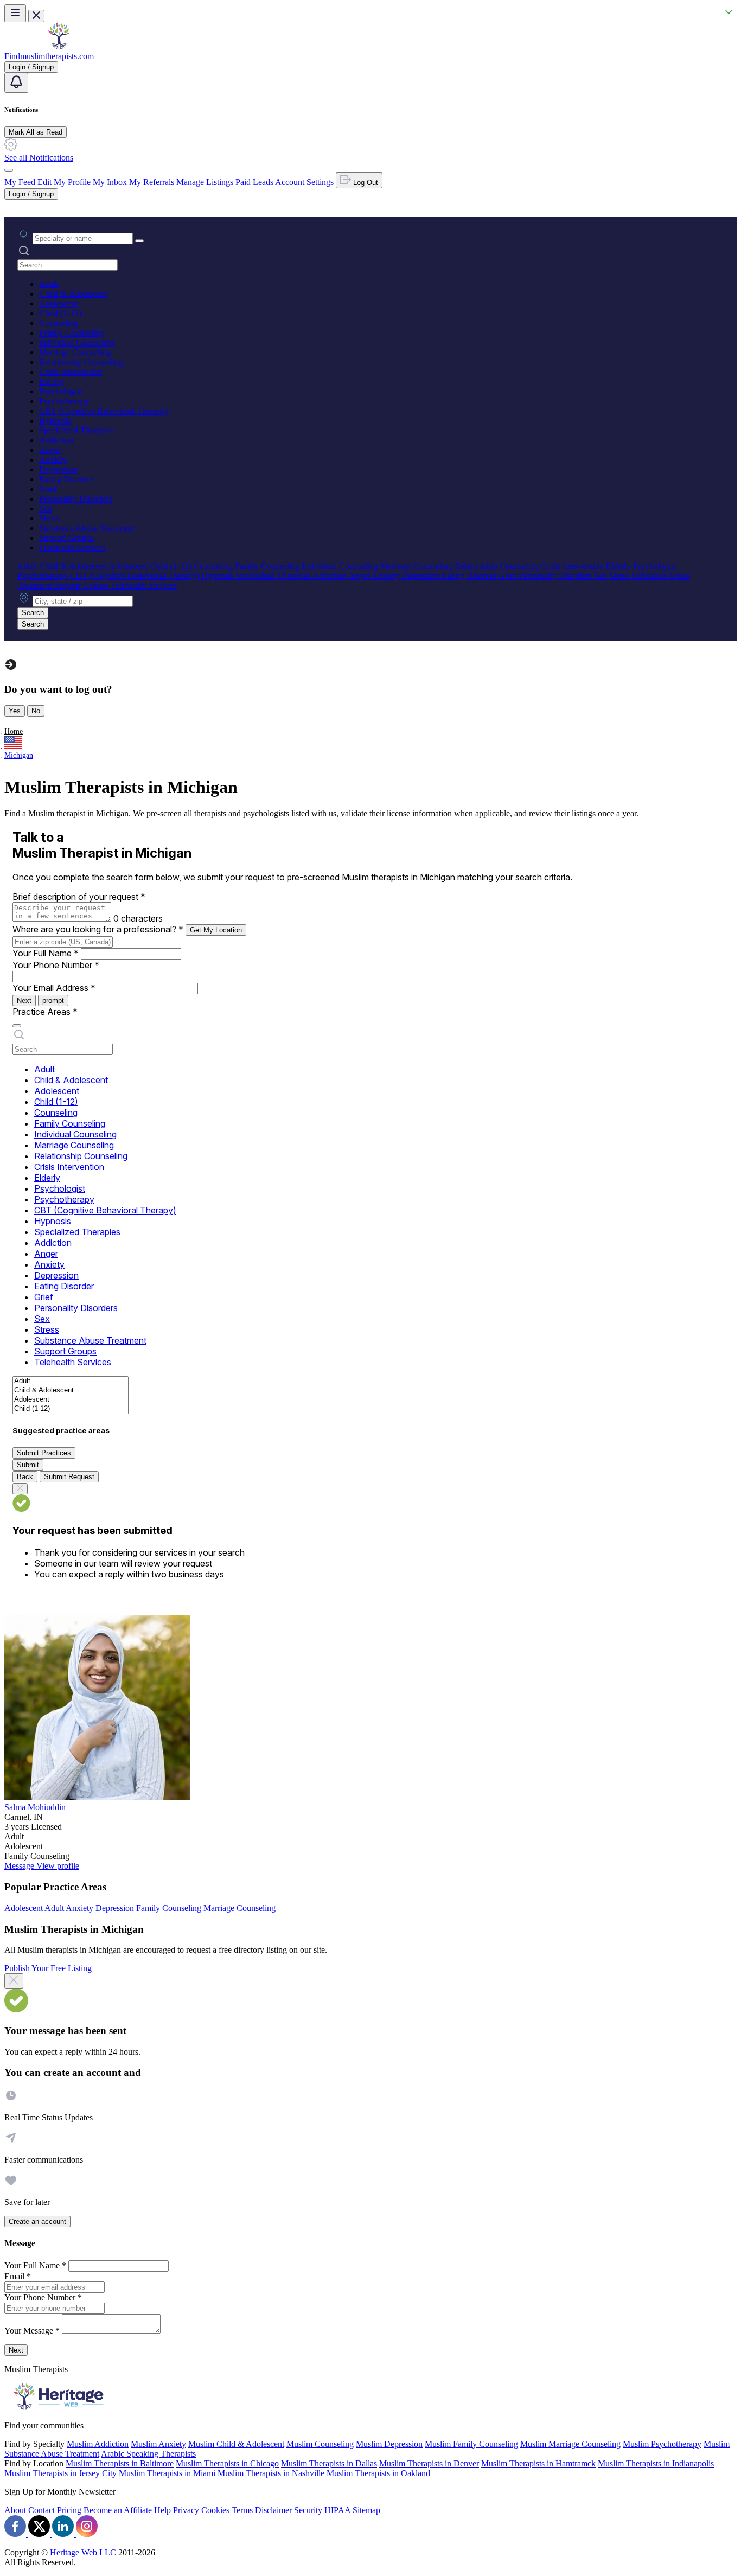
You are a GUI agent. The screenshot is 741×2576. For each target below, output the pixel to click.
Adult (49, 284)
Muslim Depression (389, 2444)
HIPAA (337, 2510)
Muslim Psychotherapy (662, 2444)
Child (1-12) (60, 313)
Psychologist (61, 391)
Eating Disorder (66, 479)
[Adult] (71, 1381)
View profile (58, 1866)
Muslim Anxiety (158, 2444)
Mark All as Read (36, 132)
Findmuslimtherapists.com (49, 56)
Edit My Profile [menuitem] (64, 182)
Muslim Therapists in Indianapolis (656, 2463)
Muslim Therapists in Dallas (329, 2463)
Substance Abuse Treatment (87, 528)
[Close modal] (14, 1981)
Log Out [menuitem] (365, 183)
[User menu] (9, 170)
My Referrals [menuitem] (152, 182)
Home (14, 731)
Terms (242, 2510)
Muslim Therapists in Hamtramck (538, 2463)
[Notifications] (16, 83)
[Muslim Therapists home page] (59, 46)
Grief (48, 489)
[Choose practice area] (17, 1026)
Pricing (69, 2510)
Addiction (56, 440)
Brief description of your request (79, 897)
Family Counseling (72, 333)
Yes (15, 711)
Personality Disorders (76, 499)
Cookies (215, 2510)
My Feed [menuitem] (20, 182)
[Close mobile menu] (36, 16)
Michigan (19, 755)
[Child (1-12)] (71, 1409)
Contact (41, 2510)
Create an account (37, 2222)
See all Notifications (39, 158)
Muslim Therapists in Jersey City (60, 2473)
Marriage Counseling (75, 352)
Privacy (186, 2510)
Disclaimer (273, 2510)
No (36, 711)
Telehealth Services (72, 548)
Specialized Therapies (76, 430)
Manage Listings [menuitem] (205, 182)
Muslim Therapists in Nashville (271, 2473)
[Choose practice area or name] (139, 241)
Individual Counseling (77, 343)
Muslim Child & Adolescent (236, 2444)
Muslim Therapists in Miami (167, 2473)
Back (25, 1477)
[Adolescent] (71, 1400)
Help (162, 2510)
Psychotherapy (64, 401)
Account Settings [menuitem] (304, 182)
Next (24, 1001)
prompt (53, 1001)
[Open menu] (15, 13)
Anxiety (53, 460)
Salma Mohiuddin (35, 1807)
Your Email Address (54, 988)
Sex (46, 509)
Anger (50, 450)
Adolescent (58, 303)
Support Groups (66, 538)
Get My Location (216, 930)
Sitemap (366, 2510)
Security (308, 2510)
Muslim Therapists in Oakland (378, 2473)
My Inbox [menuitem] (110, 182)
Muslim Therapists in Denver (429, 2463)
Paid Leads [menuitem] (254, 182)
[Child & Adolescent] (71, 1391)
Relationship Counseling (81, 362)
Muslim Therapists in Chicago (227, 2463)
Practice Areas (45, 1012)
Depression (58, 469)
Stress (49, 518)
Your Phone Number (56, 965)
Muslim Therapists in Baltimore (120, 2463)
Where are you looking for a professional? (98, 929)
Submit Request (69, 1477)
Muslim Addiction (98, 2444)
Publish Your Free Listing (48, 1968)
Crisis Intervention (71, 372)
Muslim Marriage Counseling (570, 2444)
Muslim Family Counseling (471, 2444)
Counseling (59, 323)
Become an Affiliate (118, 2510)
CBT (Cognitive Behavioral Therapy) (104, 411)
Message (20, 1866)
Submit (28, 1465)
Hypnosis (55, 421)
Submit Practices (44, 1453)
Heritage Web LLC (83, 2552)
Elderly (52, 382)
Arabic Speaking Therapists (148, 2454)
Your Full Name (46, 953)
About (15, 2510)
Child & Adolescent (73, 294)
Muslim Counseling (320, 2444)
